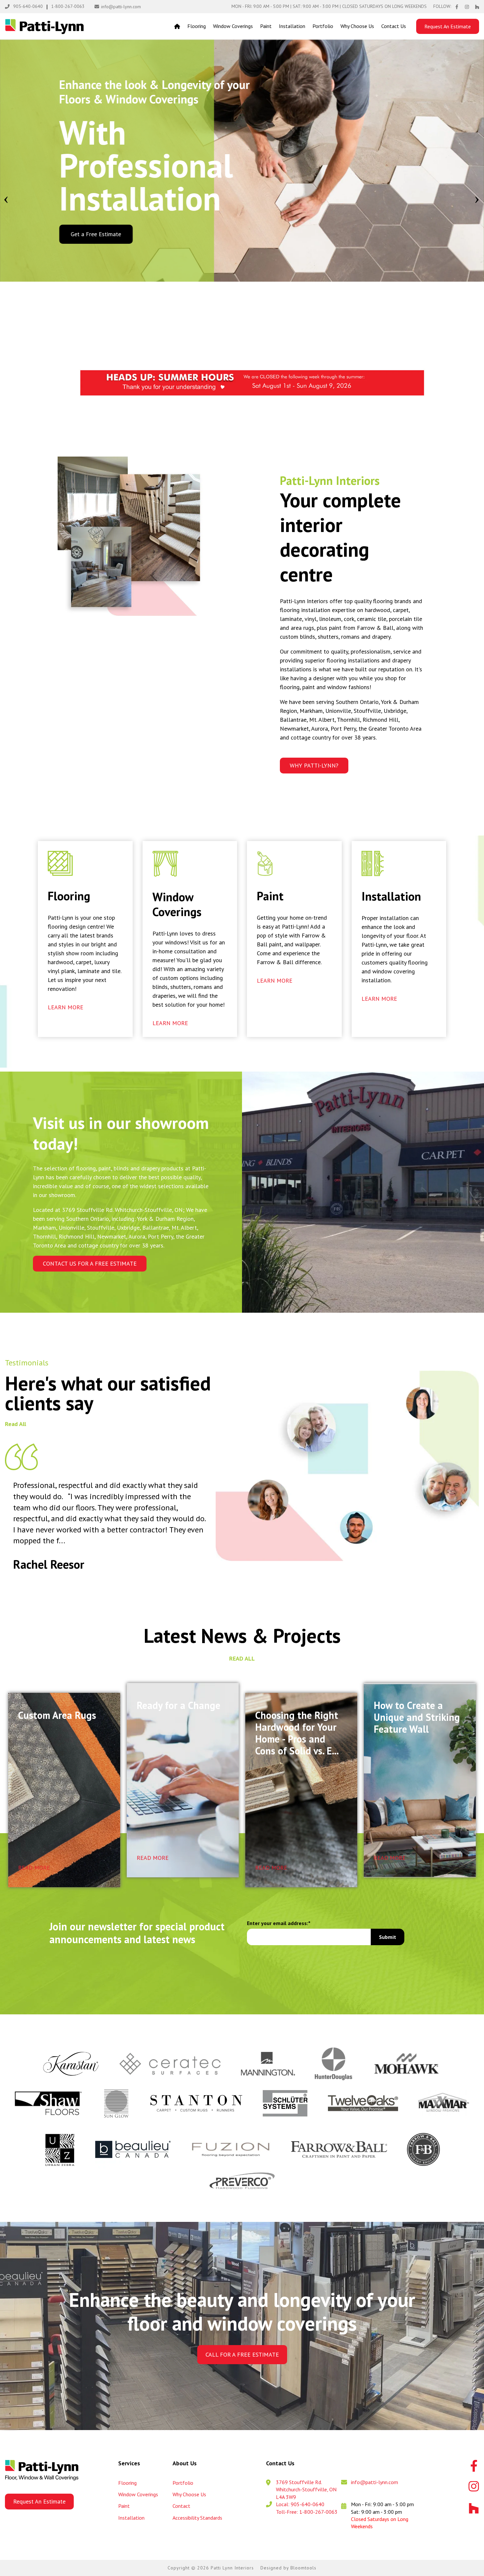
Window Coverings (233, 26)
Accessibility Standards (197, 2518)
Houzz (477, 7)
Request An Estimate (448, 26)
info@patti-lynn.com (121, 7)
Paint (266, 26)
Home (177, 26)
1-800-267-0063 (68, 6)
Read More (34, 1868)
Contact (181, 2506)
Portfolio (323, 26)
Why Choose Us (357, 26)
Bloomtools (303, 2568)
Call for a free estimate (242, 2354)
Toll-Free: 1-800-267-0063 (307, 2512)
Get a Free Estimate (96, 234)
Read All (15, 1424)
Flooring (197, 26)
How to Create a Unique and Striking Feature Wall (417, 1717)
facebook (457, 7)
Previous (6, 198)
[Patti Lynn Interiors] (44, 27)
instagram (467, 7)
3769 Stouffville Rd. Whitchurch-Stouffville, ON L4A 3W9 (306, 2490)
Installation (292, 26)
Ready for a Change (178, 1706)
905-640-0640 (28, 6)
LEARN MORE (66, 1007)
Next (477, 198)
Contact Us (394, 26)
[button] (314, 766)
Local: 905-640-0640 (300, 2504)
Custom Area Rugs (57, 1715)
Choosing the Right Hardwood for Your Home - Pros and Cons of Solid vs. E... (297, 1733)
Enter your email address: (278, 1923)
